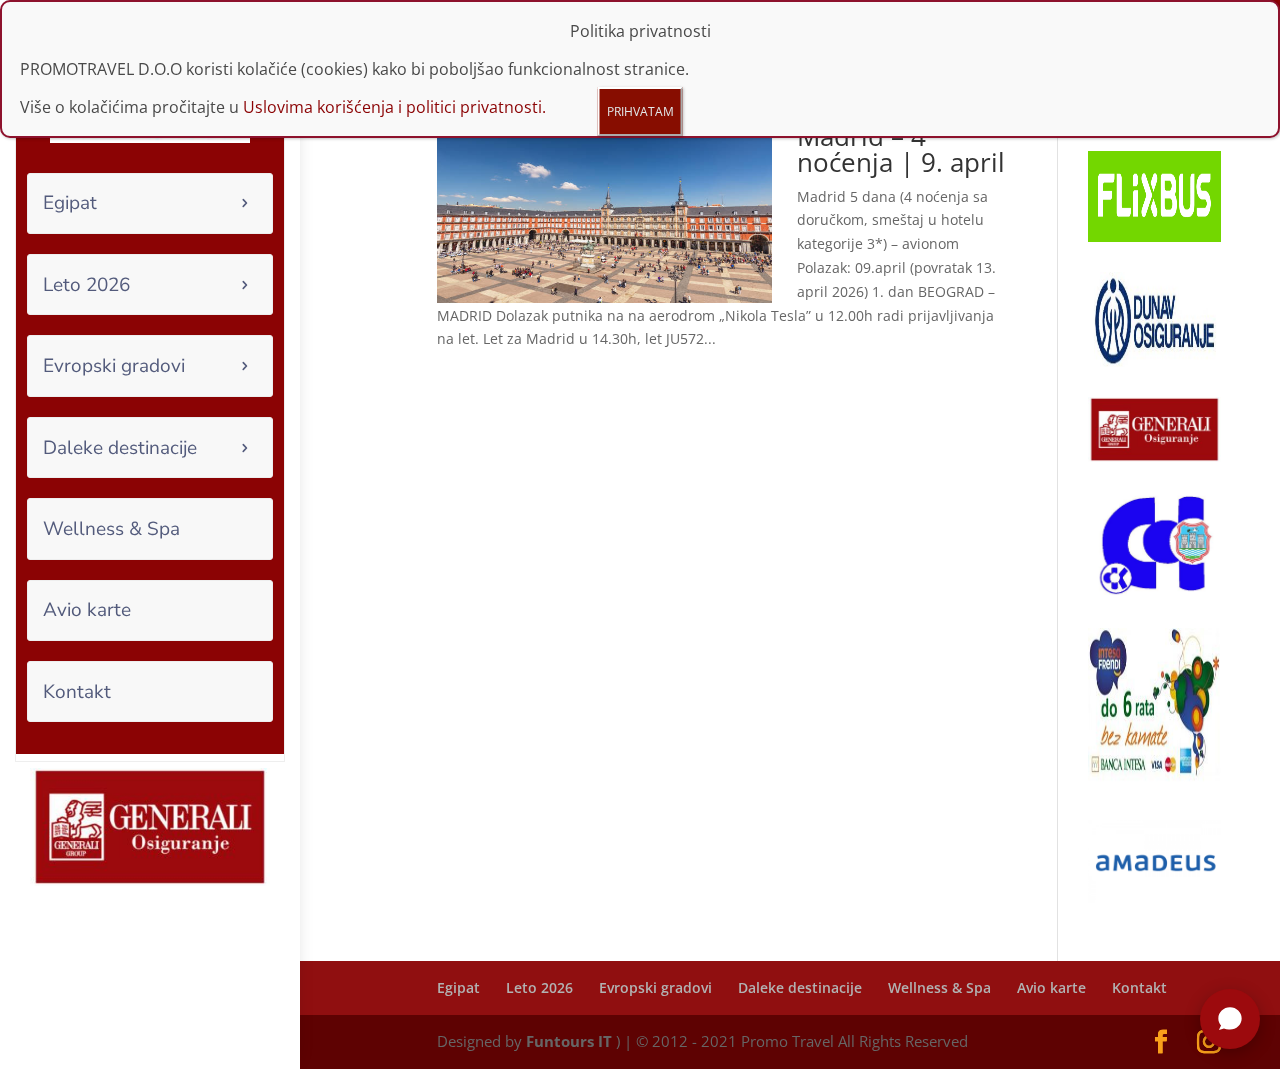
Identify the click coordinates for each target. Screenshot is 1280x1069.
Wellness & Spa (111, 529)
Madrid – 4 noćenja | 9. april (901, 149)
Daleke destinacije (120, 448)
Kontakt (77, 692)
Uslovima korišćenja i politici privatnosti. (394, 107)
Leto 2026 (86, 285)
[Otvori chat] (1230, 1019)
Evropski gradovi (114, 366)
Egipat (70, 203)
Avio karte (87, 610)
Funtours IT (569, 1041)
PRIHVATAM (640, 111)
